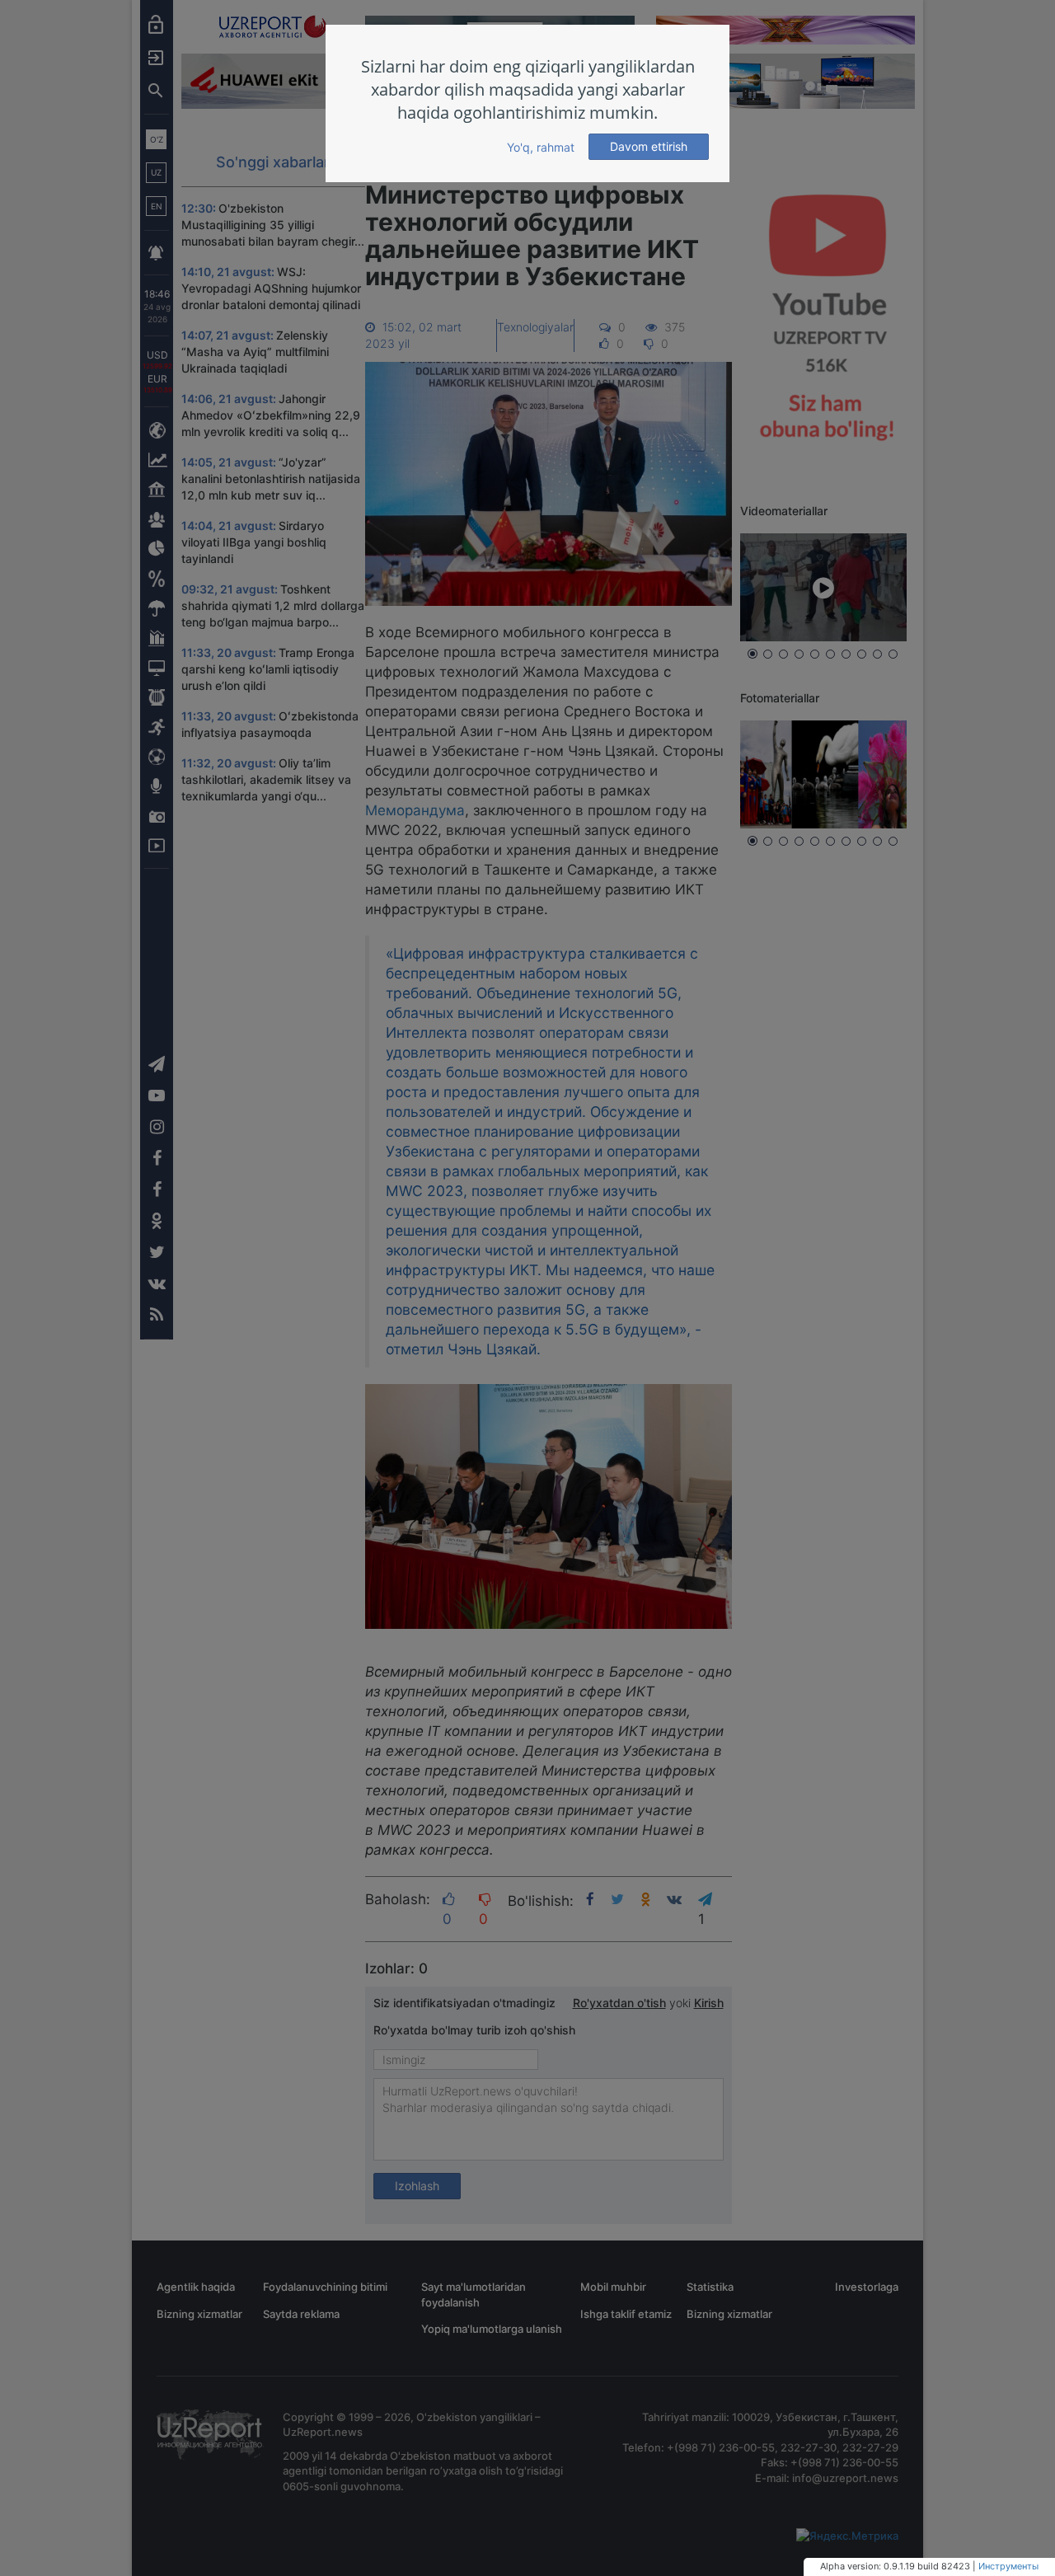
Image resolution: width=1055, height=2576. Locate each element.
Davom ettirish (649, 146)
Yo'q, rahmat (541, 147)
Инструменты (1008, 2566)
